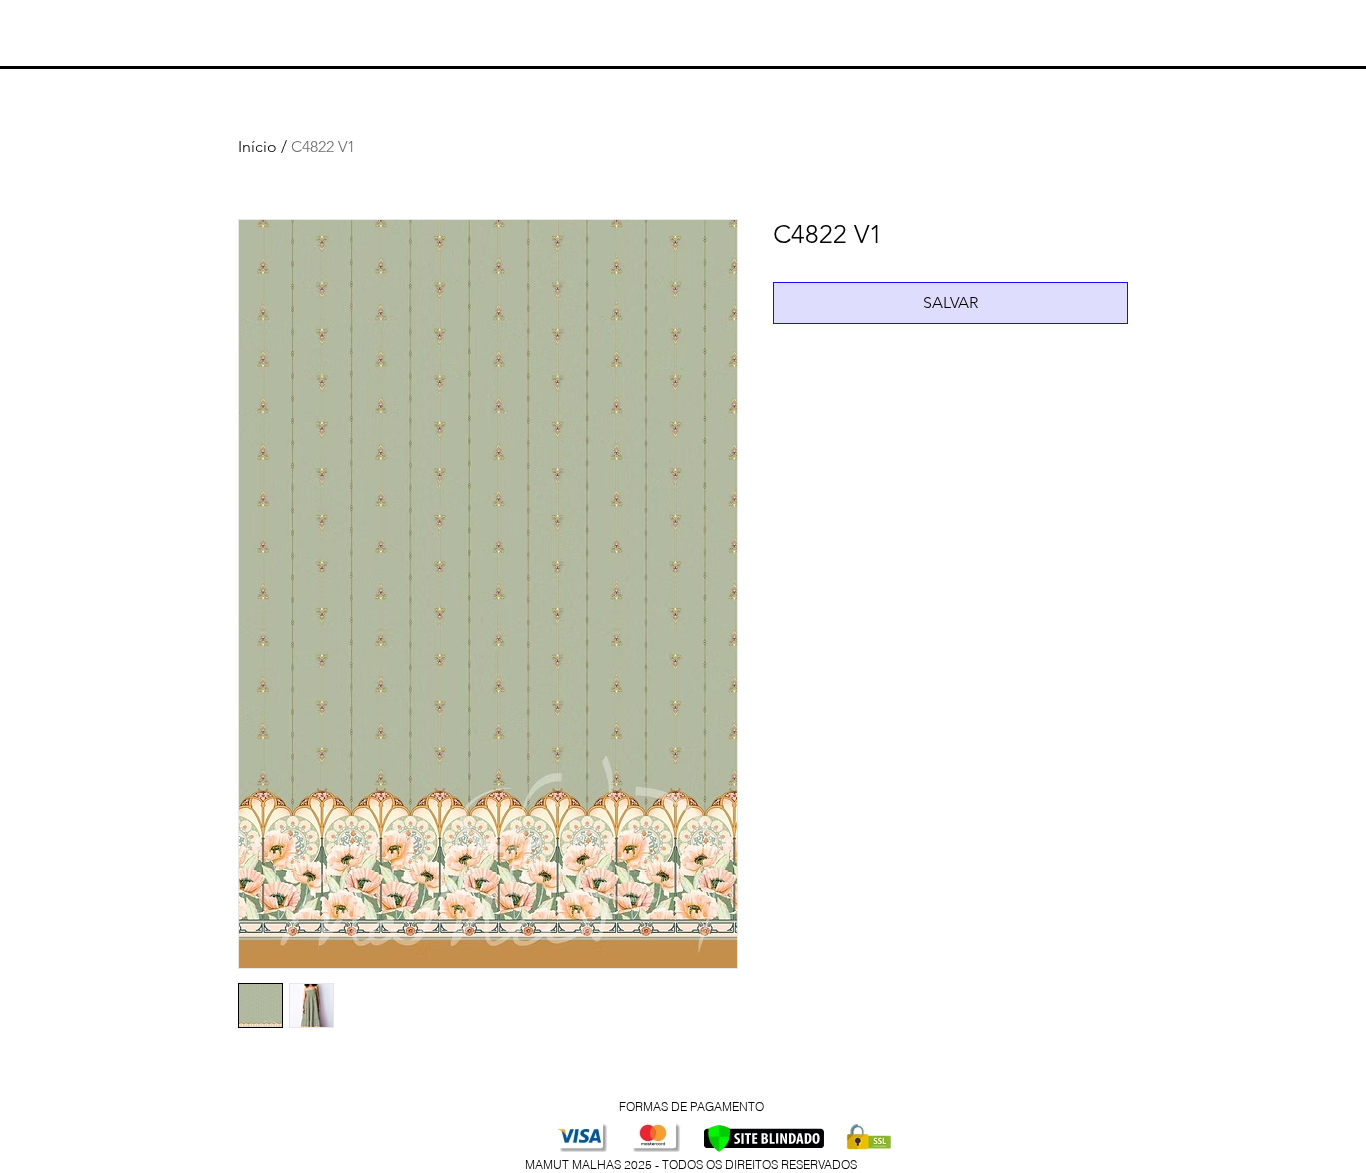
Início (257, 146)
